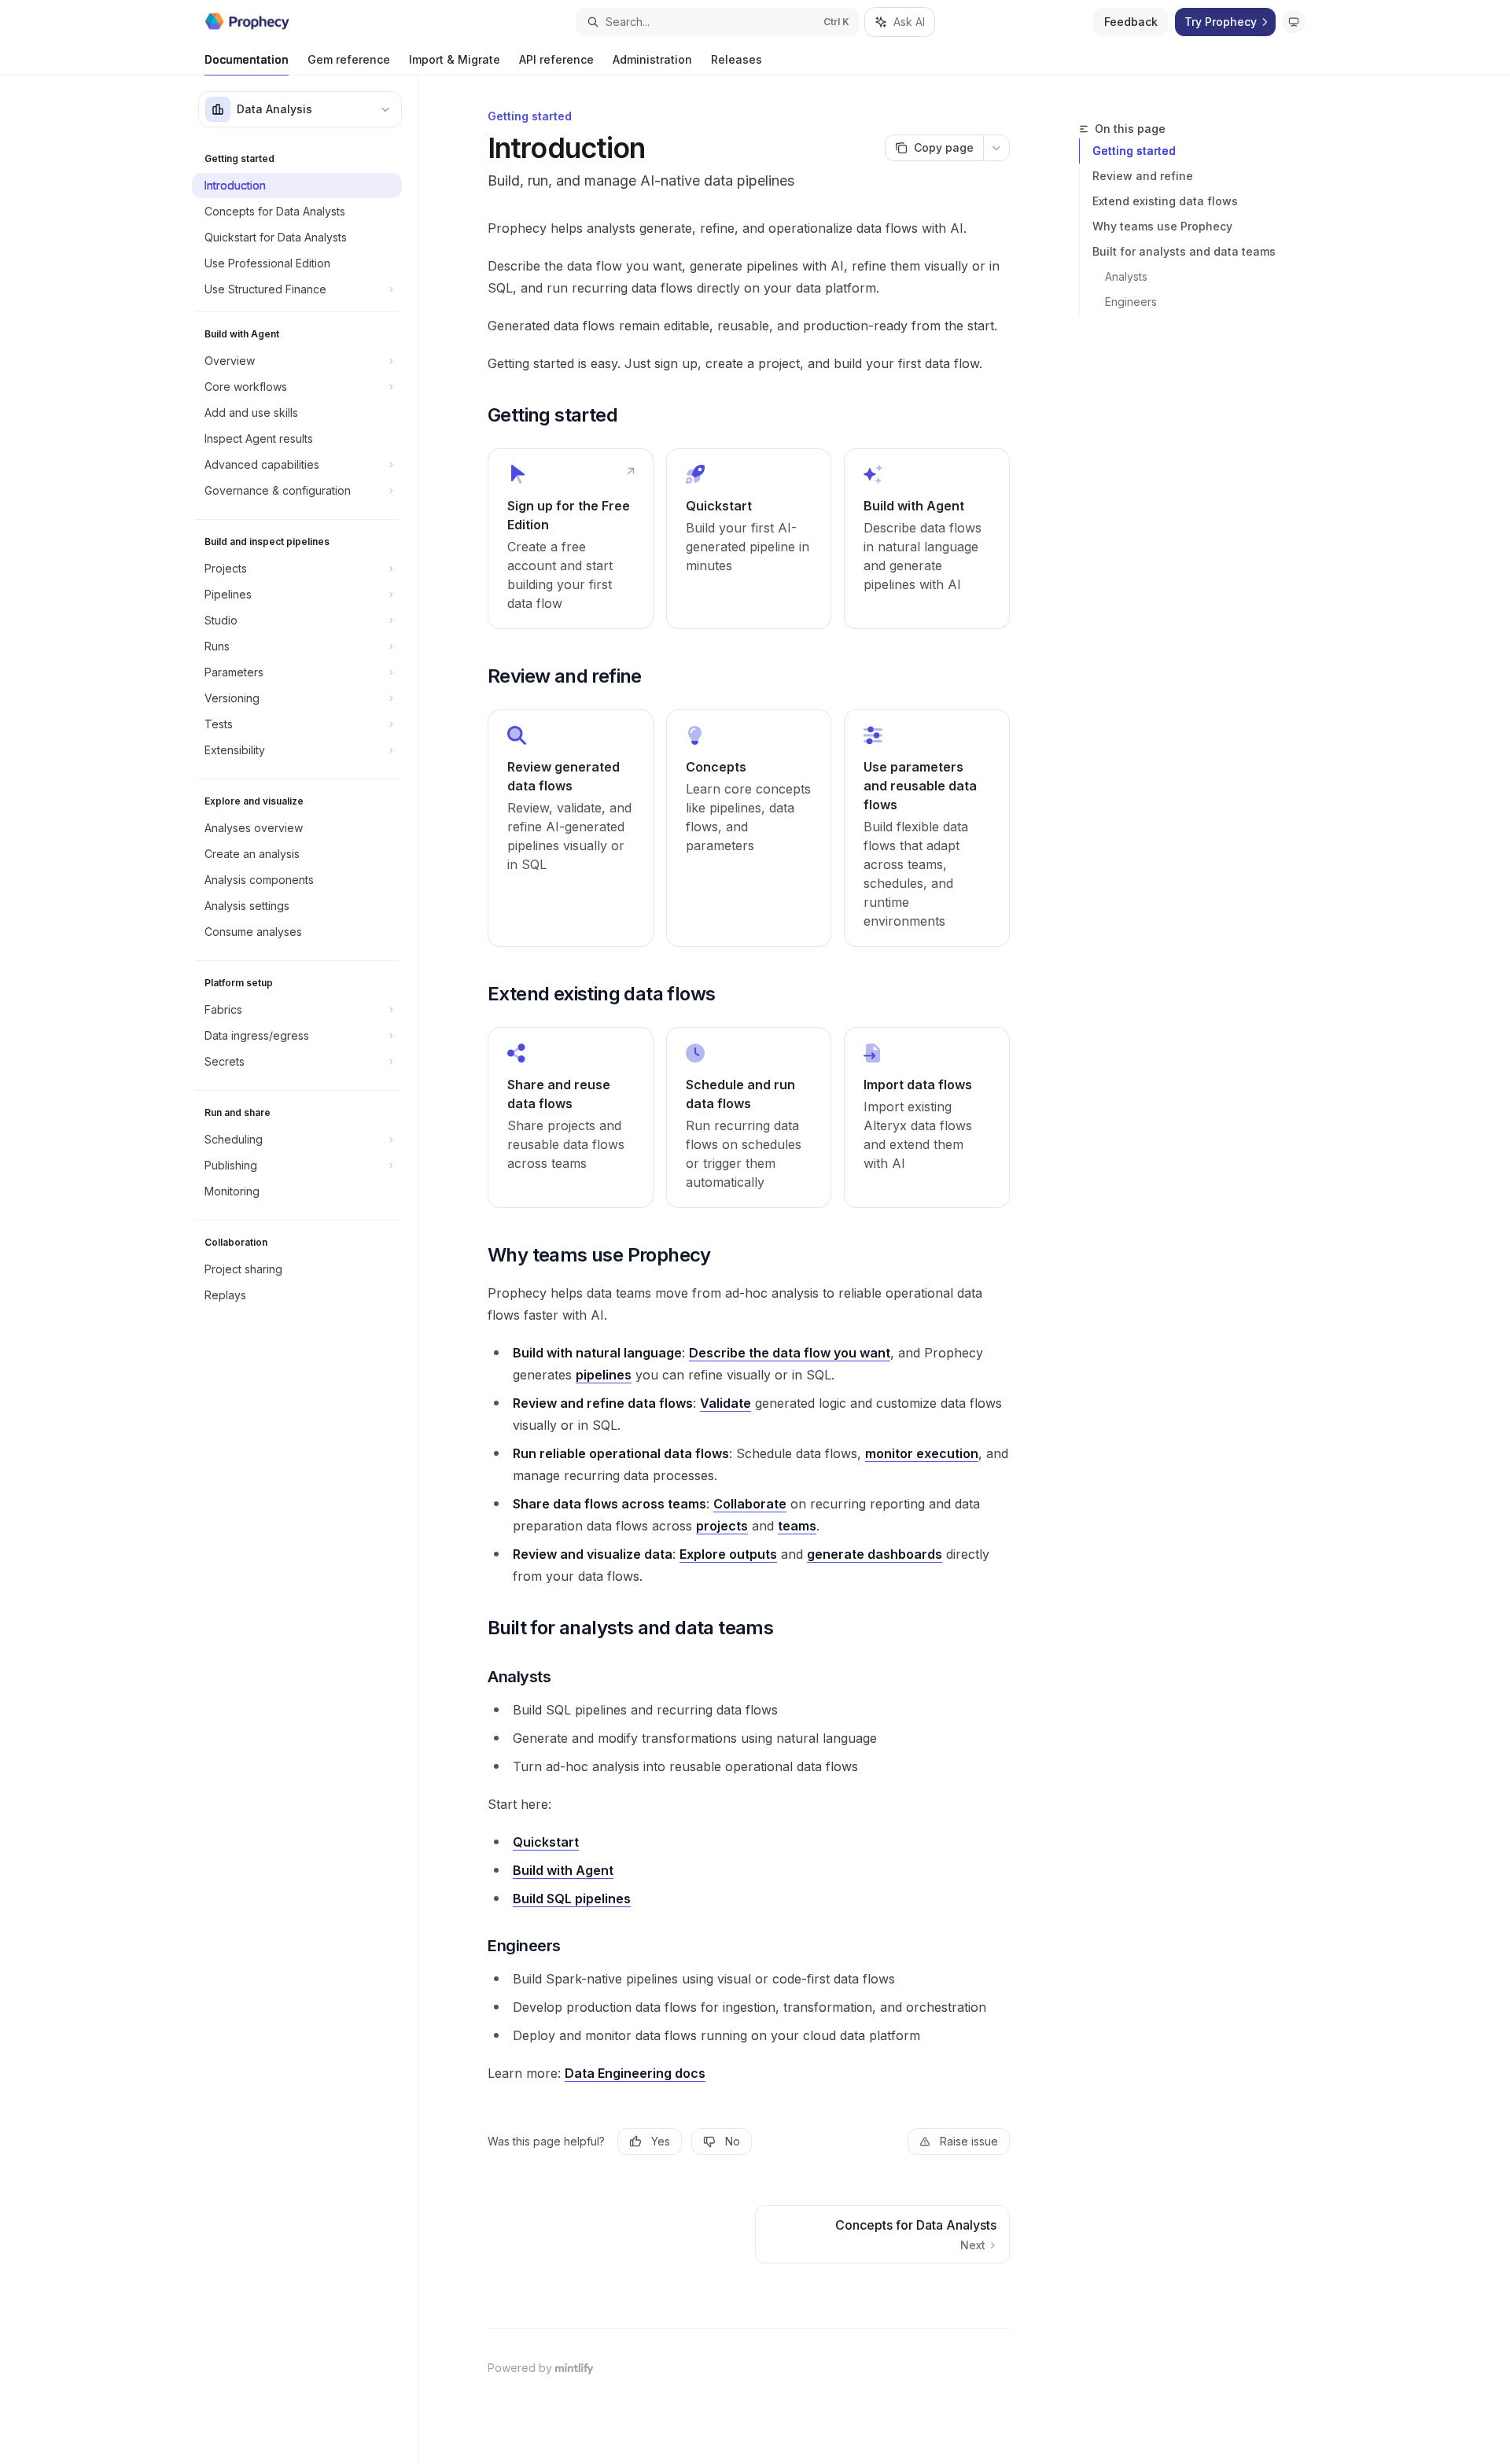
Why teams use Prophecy (1162, 226)
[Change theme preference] (1294, 22)
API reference (556, 59)
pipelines (604, 1375)
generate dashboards (875, 1554)
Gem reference (349, 59)
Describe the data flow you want (790, 1353)
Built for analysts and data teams (1184, 251)
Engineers (1131, 302)
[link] (571, 539)
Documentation (247, 59)
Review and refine (1143, 176)
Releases (737, 59)
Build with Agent (563, 1870)
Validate (726, 1403)
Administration (652, 59)
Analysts (1126, 276)
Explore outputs (728, 1554)
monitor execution (922, 1453)
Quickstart (546, 1842)
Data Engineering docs (635, 2073)
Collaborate (750, 1504)
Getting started (1134, 151)
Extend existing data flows (1165, 201)
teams (797, 1526)
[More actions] (996, 148)
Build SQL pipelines (572, 1899)
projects (722, 1526)
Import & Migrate (455, 59)
